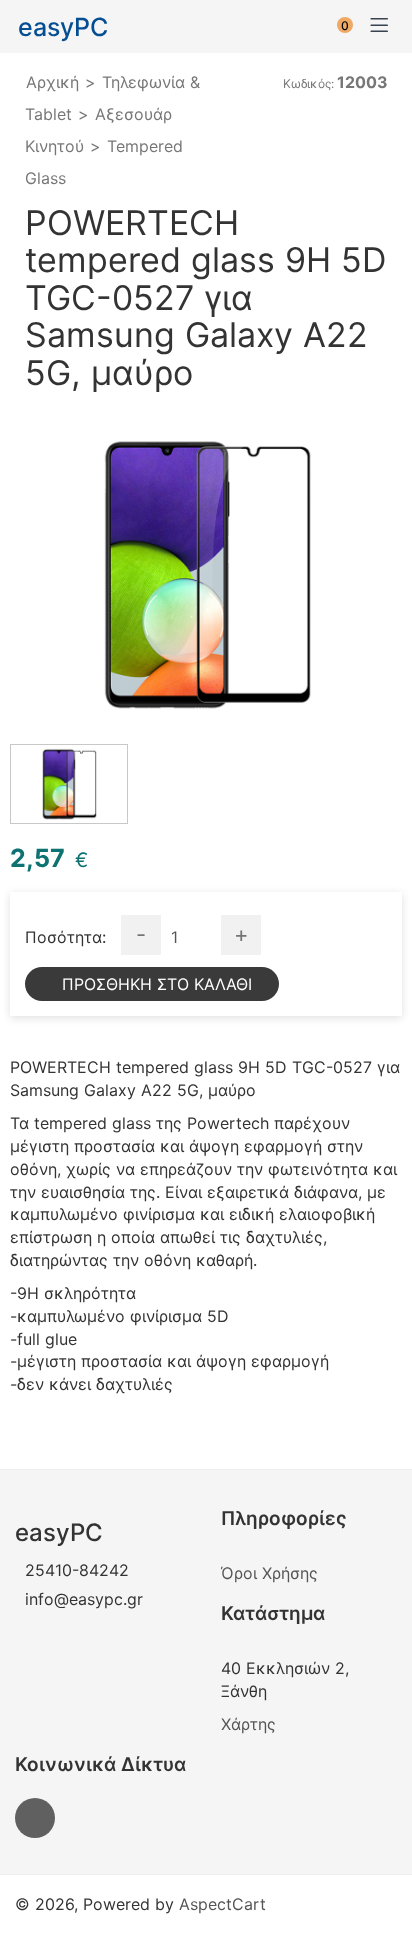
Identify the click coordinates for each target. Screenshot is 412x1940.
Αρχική (52, 82)
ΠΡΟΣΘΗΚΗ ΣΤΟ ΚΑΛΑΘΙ (157, 984)
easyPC (63, 27)
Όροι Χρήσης (269, 1573)
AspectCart (222, 1904)
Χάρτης (248, 1724)
